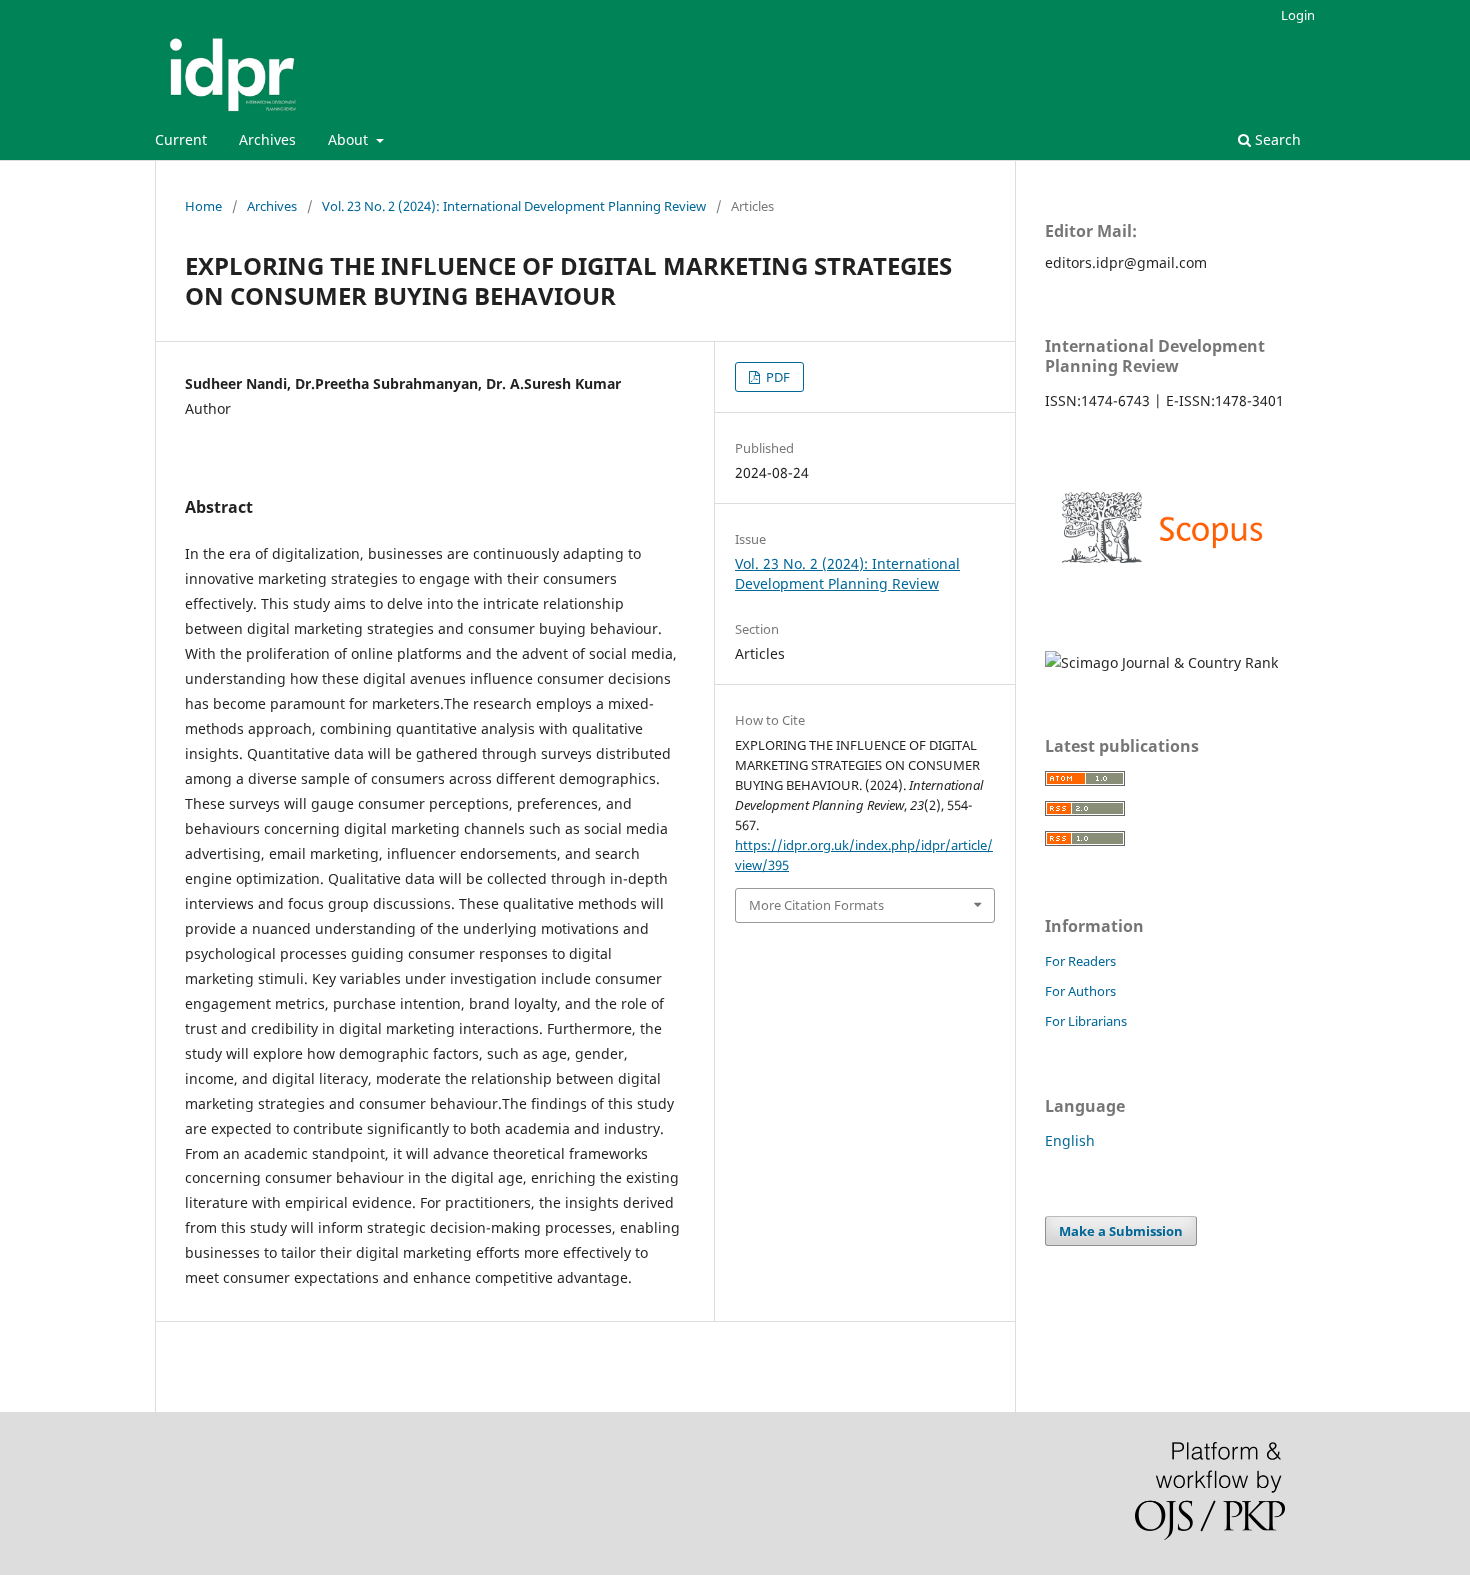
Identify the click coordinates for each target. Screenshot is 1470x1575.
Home (203, 206)
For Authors (1080, 991)
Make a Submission (1121, 1231)
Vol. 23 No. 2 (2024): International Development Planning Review (514, 206)
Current (181, 139)
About (350, 139)
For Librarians (1086, 1021)
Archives (267, 139)
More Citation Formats (816, 905)
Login (1298, 15)
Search (1276, 139)
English (1070, 1140)
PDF (776, 377)
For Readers (1080, 961)
